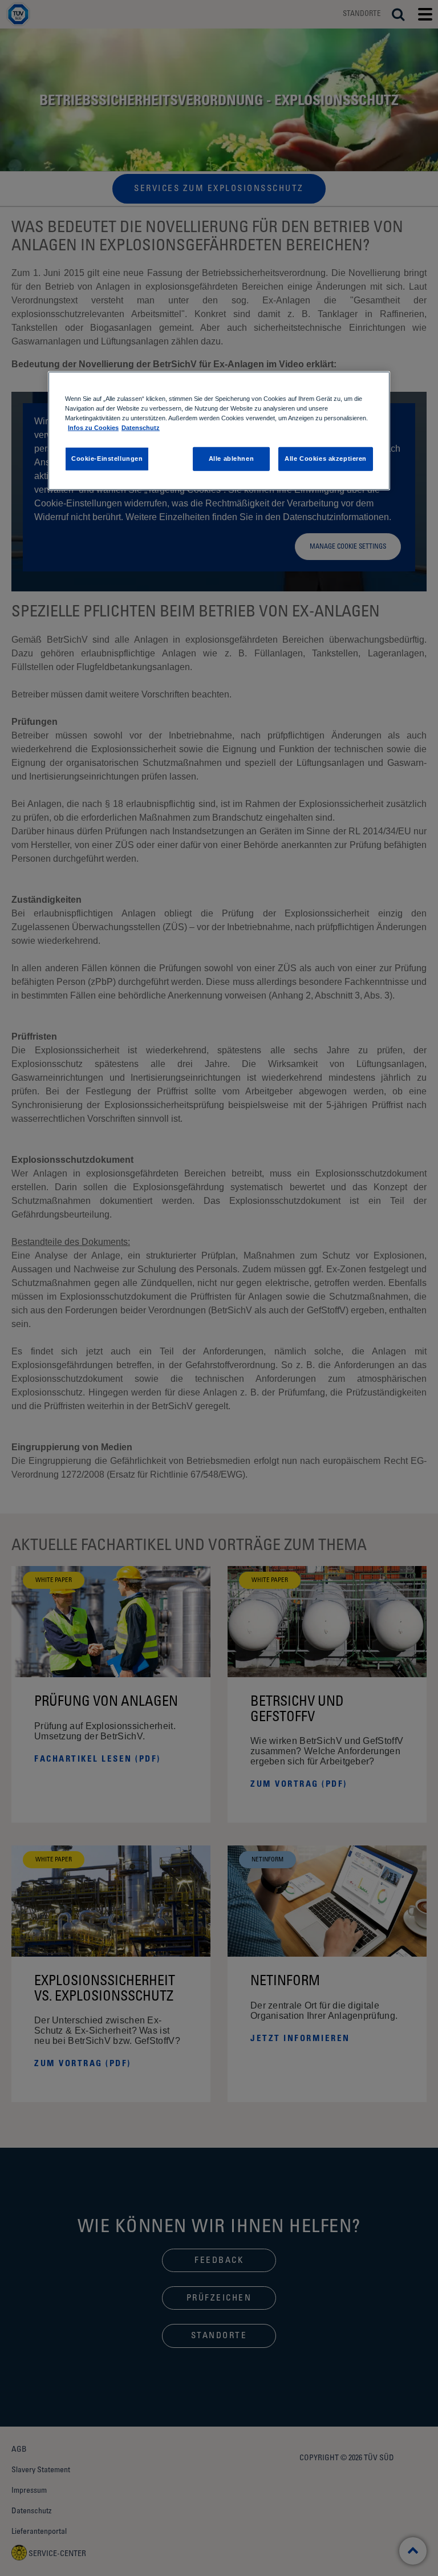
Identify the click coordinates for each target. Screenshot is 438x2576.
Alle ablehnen (231, 459)
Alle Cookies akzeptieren (326, 459)
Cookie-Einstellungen (107, 459)
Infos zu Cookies (93, 428)
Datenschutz (141, 428)
